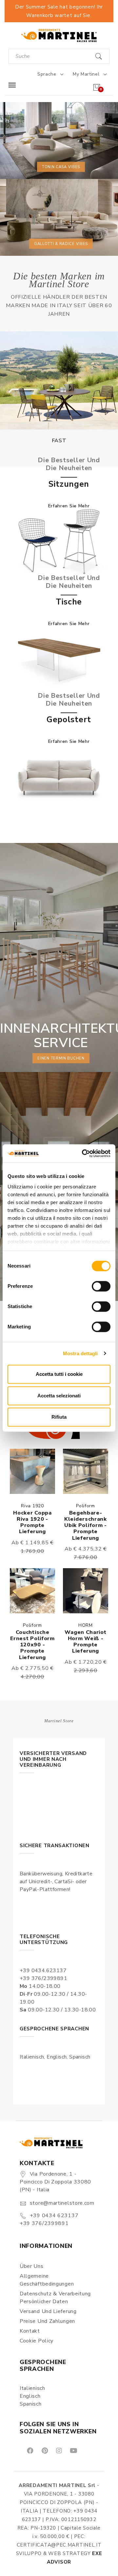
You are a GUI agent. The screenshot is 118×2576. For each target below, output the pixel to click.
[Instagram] (59, 2450)
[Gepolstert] (59, 777)
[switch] (101, 1286)
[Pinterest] (44, 2450)
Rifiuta (59, 1417)
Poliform (86, 1506)
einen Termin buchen (61, 1058)
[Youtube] (73, 2450)
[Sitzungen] (59, 542)
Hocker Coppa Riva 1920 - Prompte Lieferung (32, 1522)
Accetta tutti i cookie (59, 1374)
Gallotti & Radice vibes (61, 244)
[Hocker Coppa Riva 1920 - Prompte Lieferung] (32, 1471)
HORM (86, 1625)
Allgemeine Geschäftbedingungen (47, 2280)
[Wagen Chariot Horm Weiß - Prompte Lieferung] (86, 1591)
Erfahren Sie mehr (69, 506)
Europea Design (59, 441)
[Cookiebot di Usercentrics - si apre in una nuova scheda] (83, 1153)
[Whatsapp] (88, 2450)
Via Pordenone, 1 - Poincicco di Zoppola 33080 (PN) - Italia (55, 2182)
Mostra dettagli (80, 1353)
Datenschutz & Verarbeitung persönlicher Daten (55, 2298)
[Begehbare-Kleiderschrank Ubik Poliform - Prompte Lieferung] (86, 1471)
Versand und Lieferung (48, 2311)
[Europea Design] (59, 380)
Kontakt (30, 2331)
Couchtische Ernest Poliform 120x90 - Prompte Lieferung (32, 1645)
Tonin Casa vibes (61, 167)
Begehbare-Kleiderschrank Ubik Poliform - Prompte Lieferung (86, 1525)
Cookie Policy (37, 2341)
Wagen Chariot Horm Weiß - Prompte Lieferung (85, 1642)
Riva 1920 (32, 1506)
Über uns (32, 2266)
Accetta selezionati (59, 1396)
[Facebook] (30, 2450)
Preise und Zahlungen (47, 2321)
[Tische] (59, 659)
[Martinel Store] (59, 35)
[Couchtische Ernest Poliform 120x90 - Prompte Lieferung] (32, 1591)
